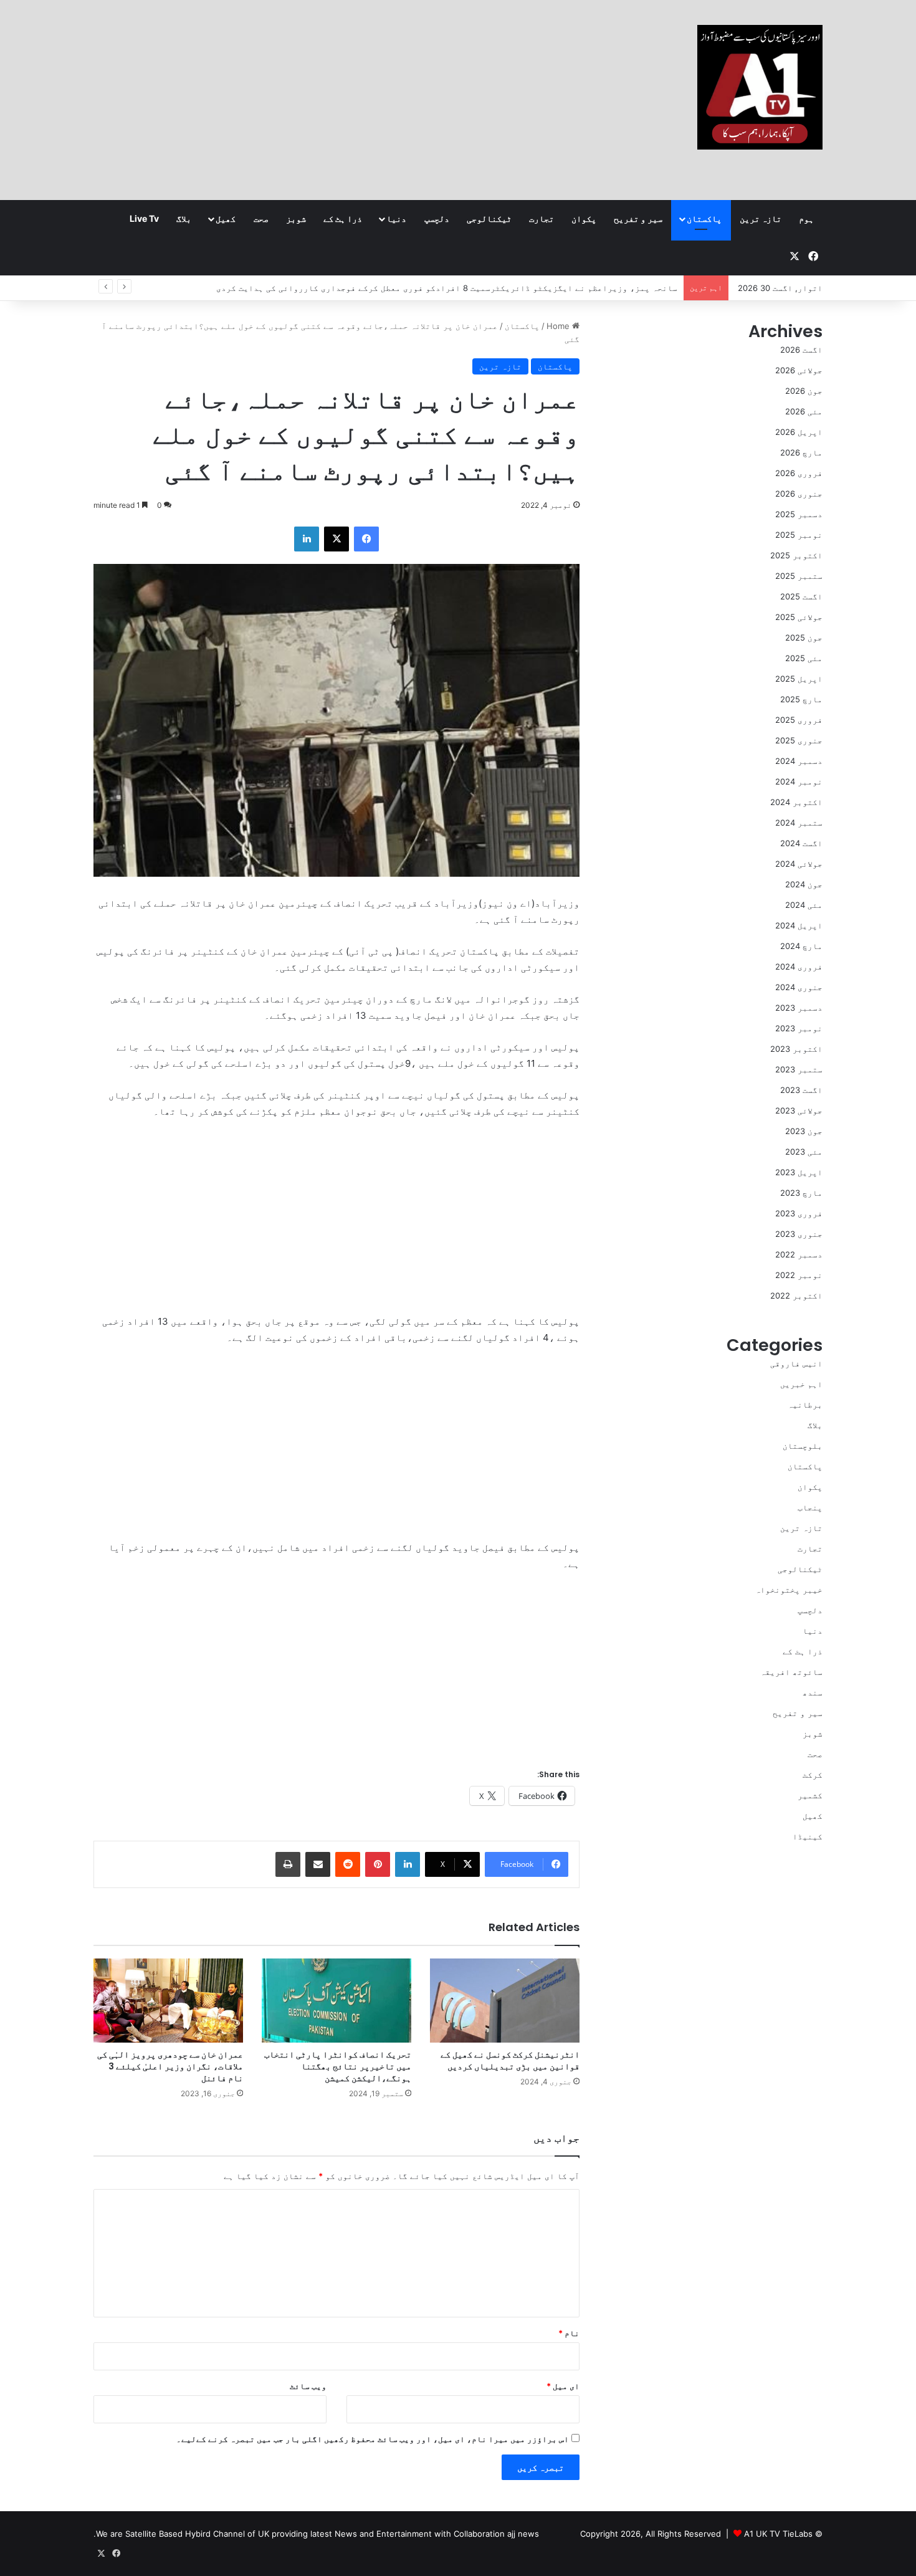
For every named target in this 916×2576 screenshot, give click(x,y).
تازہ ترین (761, 218)
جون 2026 (804, 391)
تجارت (541, 218)
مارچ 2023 (801, 1193)
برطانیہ (805, 1405)
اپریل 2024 (799, 925)
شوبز (296, 218)
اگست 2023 (801, 1090)
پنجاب (810, 1507)
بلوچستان (803, 1446)
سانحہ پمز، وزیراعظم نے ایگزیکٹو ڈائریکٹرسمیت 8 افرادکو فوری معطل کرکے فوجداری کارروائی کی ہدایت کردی (447, 288)
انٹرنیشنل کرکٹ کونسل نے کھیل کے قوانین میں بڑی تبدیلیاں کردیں (510, 2060)
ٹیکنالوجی (489, 218)
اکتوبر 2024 (796, 802)
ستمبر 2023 (799, 1069)
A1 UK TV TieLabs (778, 2534)
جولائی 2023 (799, 1110)
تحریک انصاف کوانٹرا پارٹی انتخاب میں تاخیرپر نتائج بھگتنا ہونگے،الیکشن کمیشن (338, 2066)
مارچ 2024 (801, 946)
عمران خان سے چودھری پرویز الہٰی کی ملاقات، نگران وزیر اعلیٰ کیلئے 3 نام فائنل (170, 2066)
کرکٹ (813, 1775)
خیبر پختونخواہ (789, 1590)
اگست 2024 (801, 843)
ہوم (806, 218)
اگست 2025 (801, 596)
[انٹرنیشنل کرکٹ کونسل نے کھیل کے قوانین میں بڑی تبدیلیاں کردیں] (505, 2001)
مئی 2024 (804, 905)
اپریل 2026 (799, 432)
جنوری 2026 (799, 494)
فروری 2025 (799, 720)
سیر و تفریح (638, 218)
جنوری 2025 (799, 740)
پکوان (584, 218)
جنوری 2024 (799, 987)
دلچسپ (437, 218)
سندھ (813, 1692)
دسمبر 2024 (799, 761)
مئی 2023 (804, 1152)
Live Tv (144, 218)
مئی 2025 (804, 658)
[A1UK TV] (760, 87)
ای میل (563, 2386)
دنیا (396, 218)
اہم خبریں (801, 1384)
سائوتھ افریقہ (791, 1672)
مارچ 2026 (801, 452)
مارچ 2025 (801, 699)
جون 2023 (804, 1131)
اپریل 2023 (799, 1172)
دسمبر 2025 (799, 514)
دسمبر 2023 (799, 1008)
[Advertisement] (333, 100)
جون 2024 (804, 884)
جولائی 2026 (799, 370)
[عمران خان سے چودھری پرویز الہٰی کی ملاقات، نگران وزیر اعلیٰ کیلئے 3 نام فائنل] (168, 2001)
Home (559, 326)
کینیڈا (808, 1836)
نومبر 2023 (799, 1028)
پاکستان (704, 218)
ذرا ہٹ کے (343, 218)
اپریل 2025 (799, 679)
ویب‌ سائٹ (308, 2386)
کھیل (226, 218)
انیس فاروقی (796, 1363)
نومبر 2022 (799, 1275)
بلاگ (184, 218)
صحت (261, 218)
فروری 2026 (799, 473)
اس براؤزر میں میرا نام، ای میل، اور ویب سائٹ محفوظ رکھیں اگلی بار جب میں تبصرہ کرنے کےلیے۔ (373, 2439)
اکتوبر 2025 (796, 555)
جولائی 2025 (799, 617)
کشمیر (810, 1795)
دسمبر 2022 (799, 1254)
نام (569, 2333)
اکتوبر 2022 (796, 1295)
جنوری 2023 (799, 1234)
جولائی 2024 (799, 864)
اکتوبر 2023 (796, 1049)
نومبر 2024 (799, 781)
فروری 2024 (799, 966)
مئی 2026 (804, 411)
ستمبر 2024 (799, 823)
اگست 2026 (801, 350)
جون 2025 (804, 637)
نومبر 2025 (799, 535)
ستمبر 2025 (799, 576)
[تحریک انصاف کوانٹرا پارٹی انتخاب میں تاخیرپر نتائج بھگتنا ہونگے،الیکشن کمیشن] (336, 2001)
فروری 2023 (799, 1213)
